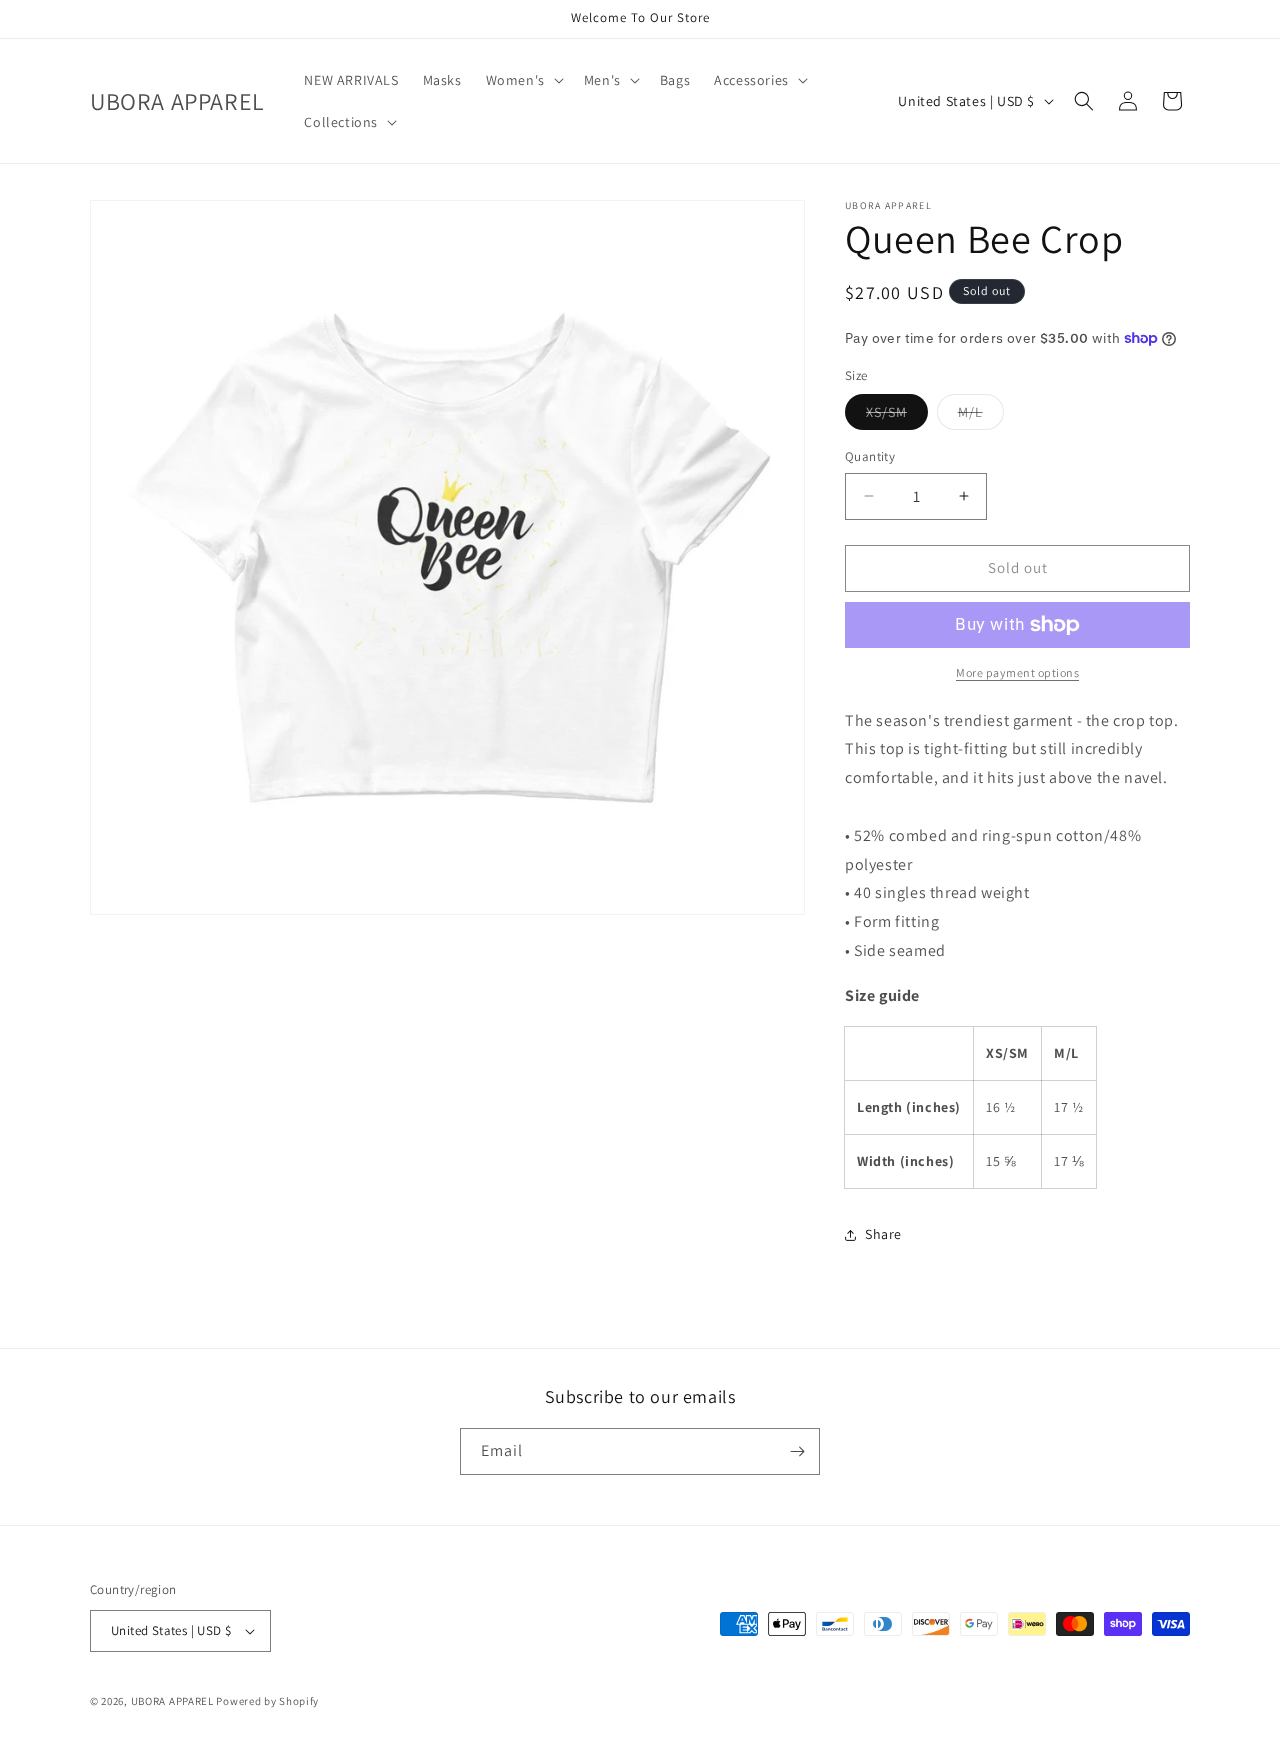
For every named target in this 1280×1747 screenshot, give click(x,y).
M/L (981, 416)
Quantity (870, 456)
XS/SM (897, 416)
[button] (523, 80)
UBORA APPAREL (172, 1701)
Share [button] (883, 1234)
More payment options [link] (1017, 672)
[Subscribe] (797, 1451)
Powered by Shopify (267, 1701)
